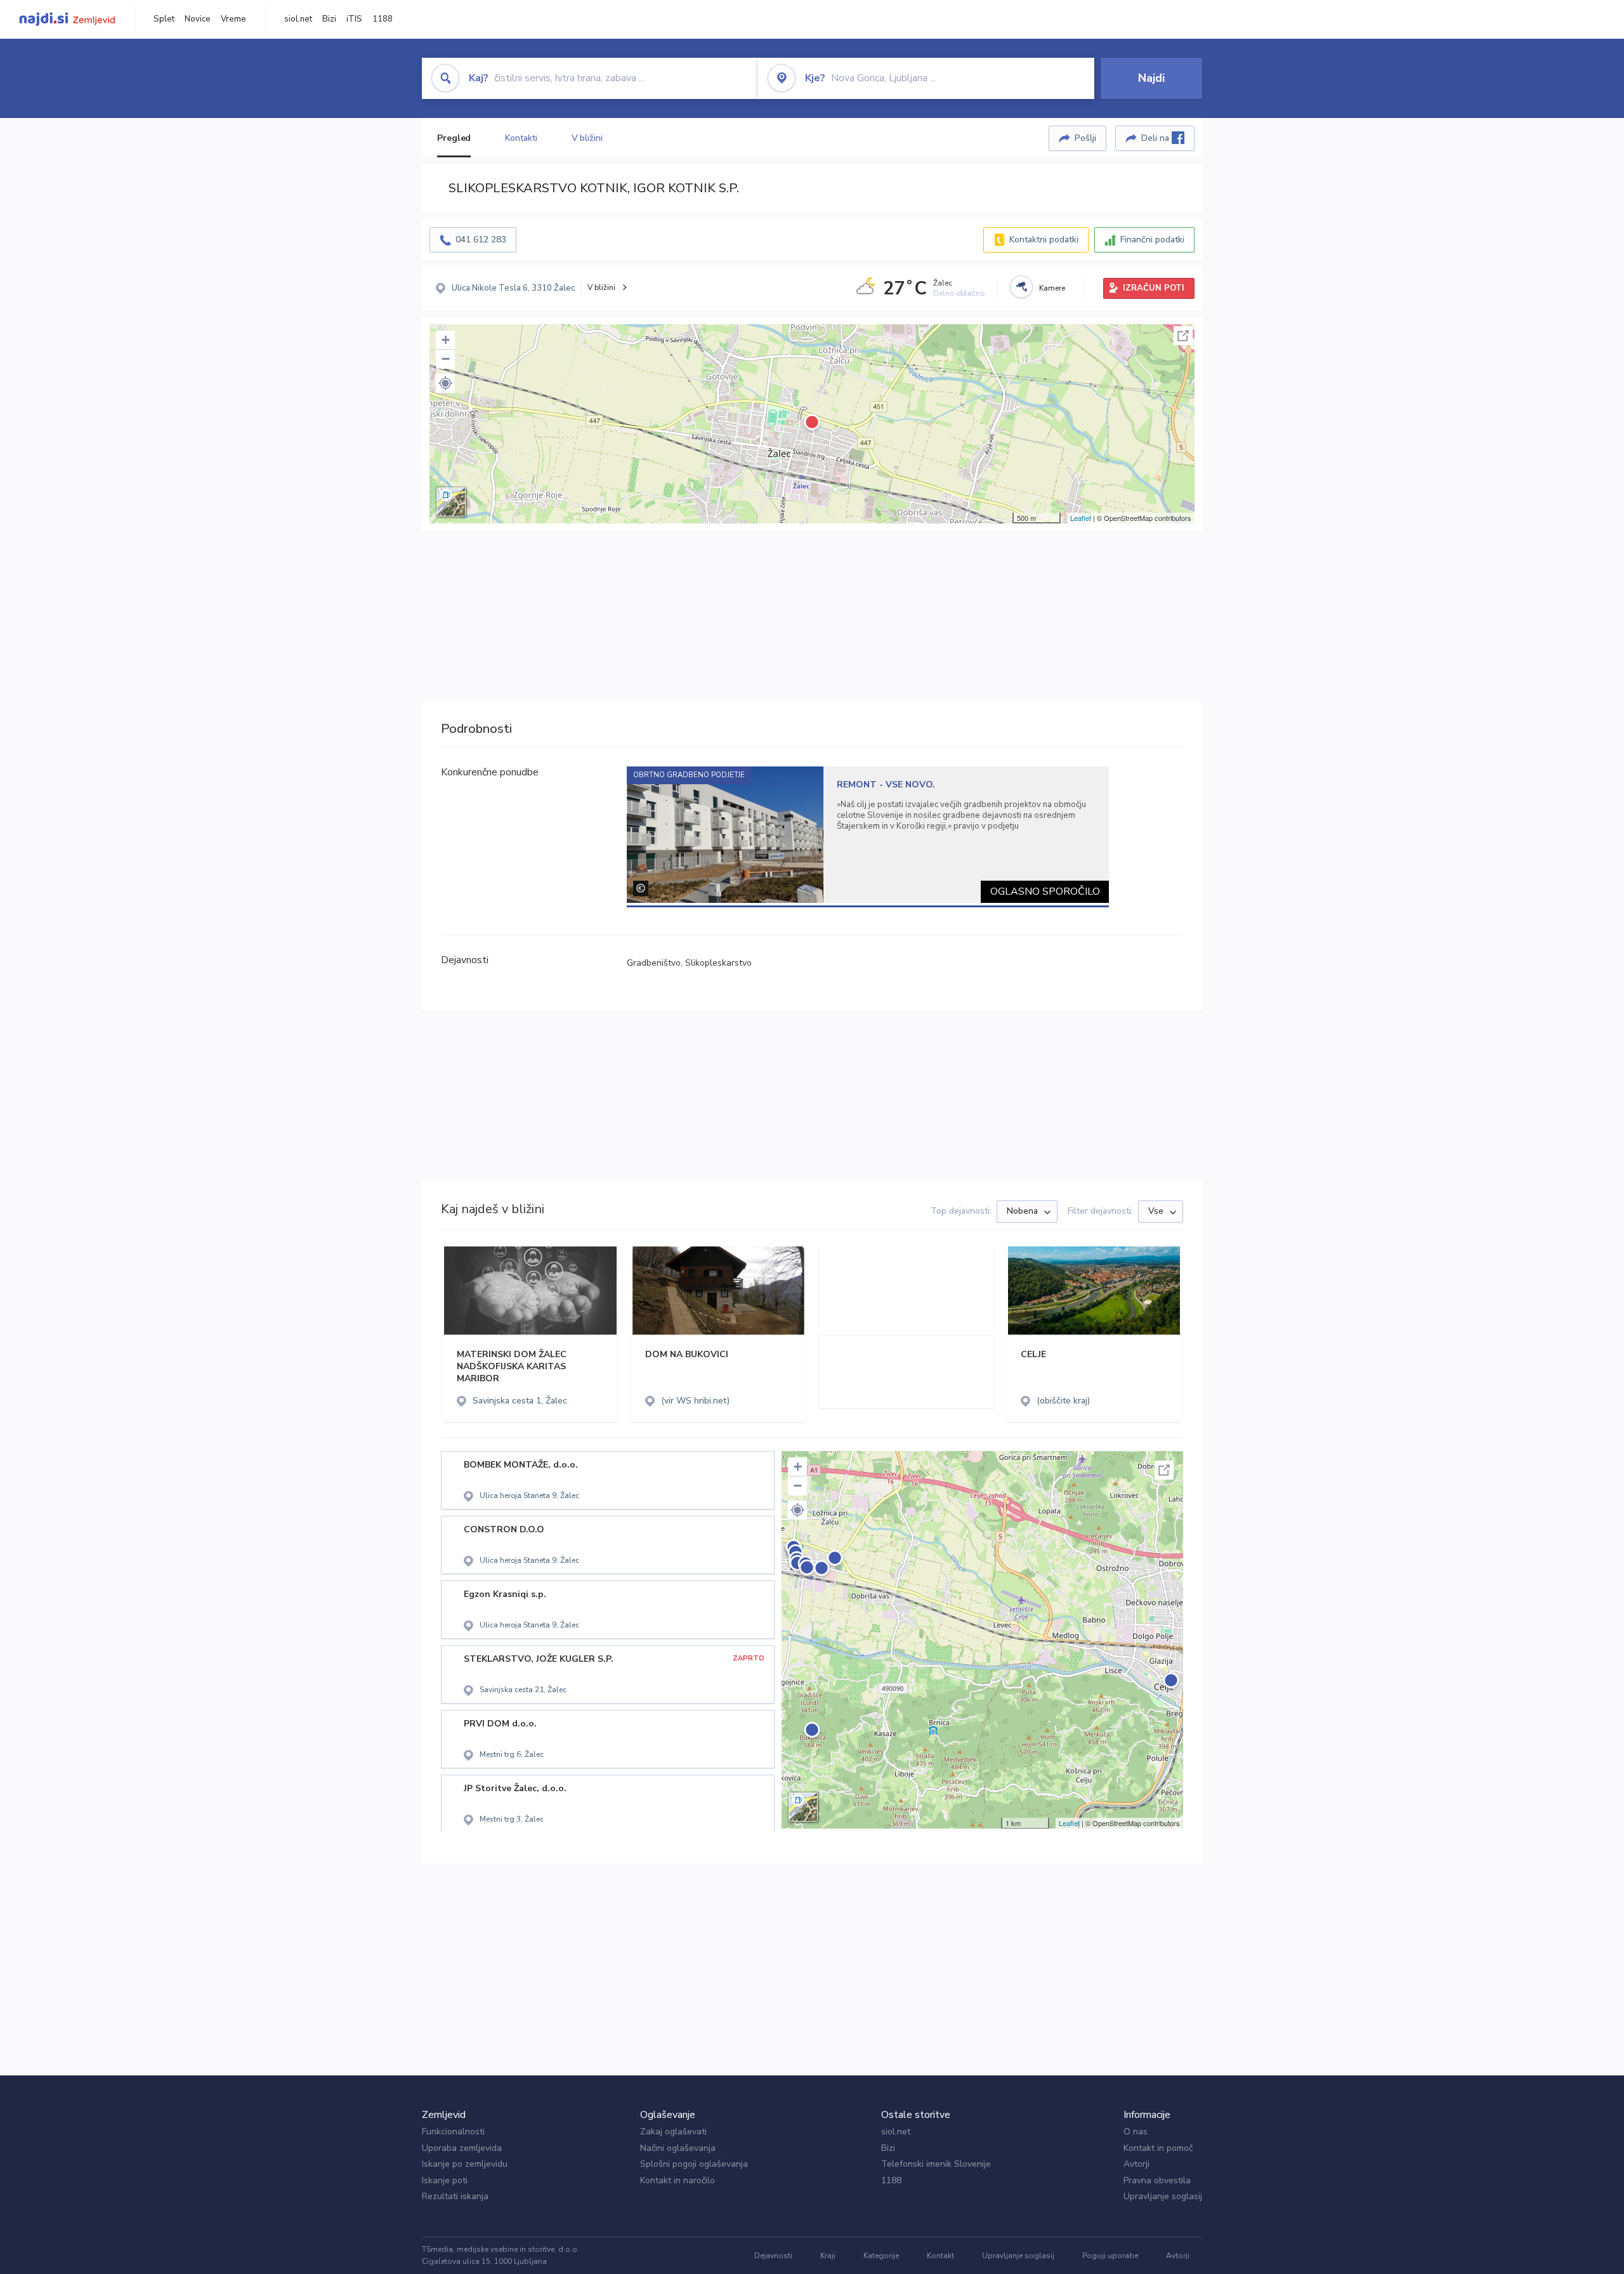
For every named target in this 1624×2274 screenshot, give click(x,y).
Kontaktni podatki (1044, 240)
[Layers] (451, 502)
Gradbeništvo (654, 963)
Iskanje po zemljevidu (465, 2164)
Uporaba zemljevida (462, 2148)
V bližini (587, 138)
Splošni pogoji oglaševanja (694, 2164)
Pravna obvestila (1157, 2180)
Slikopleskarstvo (718, 963)
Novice (198, 19)
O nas (1136, 2132)
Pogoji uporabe (1110, 2256)
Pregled (454, 138)
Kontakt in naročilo (678, 2180)
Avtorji (1136, 2164)
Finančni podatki (1152, 240)
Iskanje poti (445, 2180)
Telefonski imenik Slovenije (936, 2164)
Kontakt (940, 2256)
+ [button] (446, 340)
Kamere (1052, 288)
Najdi (1151, 78)
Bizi (329, 19)
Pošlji (1085, 138)
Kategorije (881, 2256)
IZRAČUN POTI (1154, 288)
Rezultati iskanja (455, 2196)
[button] (445, 383)
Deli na (1156, 138)
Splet (164, 19)
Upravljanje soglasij (1163, 2196)
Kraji (828, 2256)
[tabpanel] (868, 835)
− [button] (446, 359)
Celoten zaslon (1183, 336)
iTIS (354, 19)
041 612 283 (481, 240)
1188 (383, 19)
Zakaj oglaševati (673, 2132)
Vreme (233, 19)
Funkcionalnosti (453, 2132)
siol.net (298, 19)
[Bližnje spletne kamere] (1021, 287)
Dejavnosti (773, 2256)
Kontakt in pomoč (1158, 2148)
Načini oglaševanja (678, 2148)
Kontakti (521, 138)
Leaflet (1081, 518)
